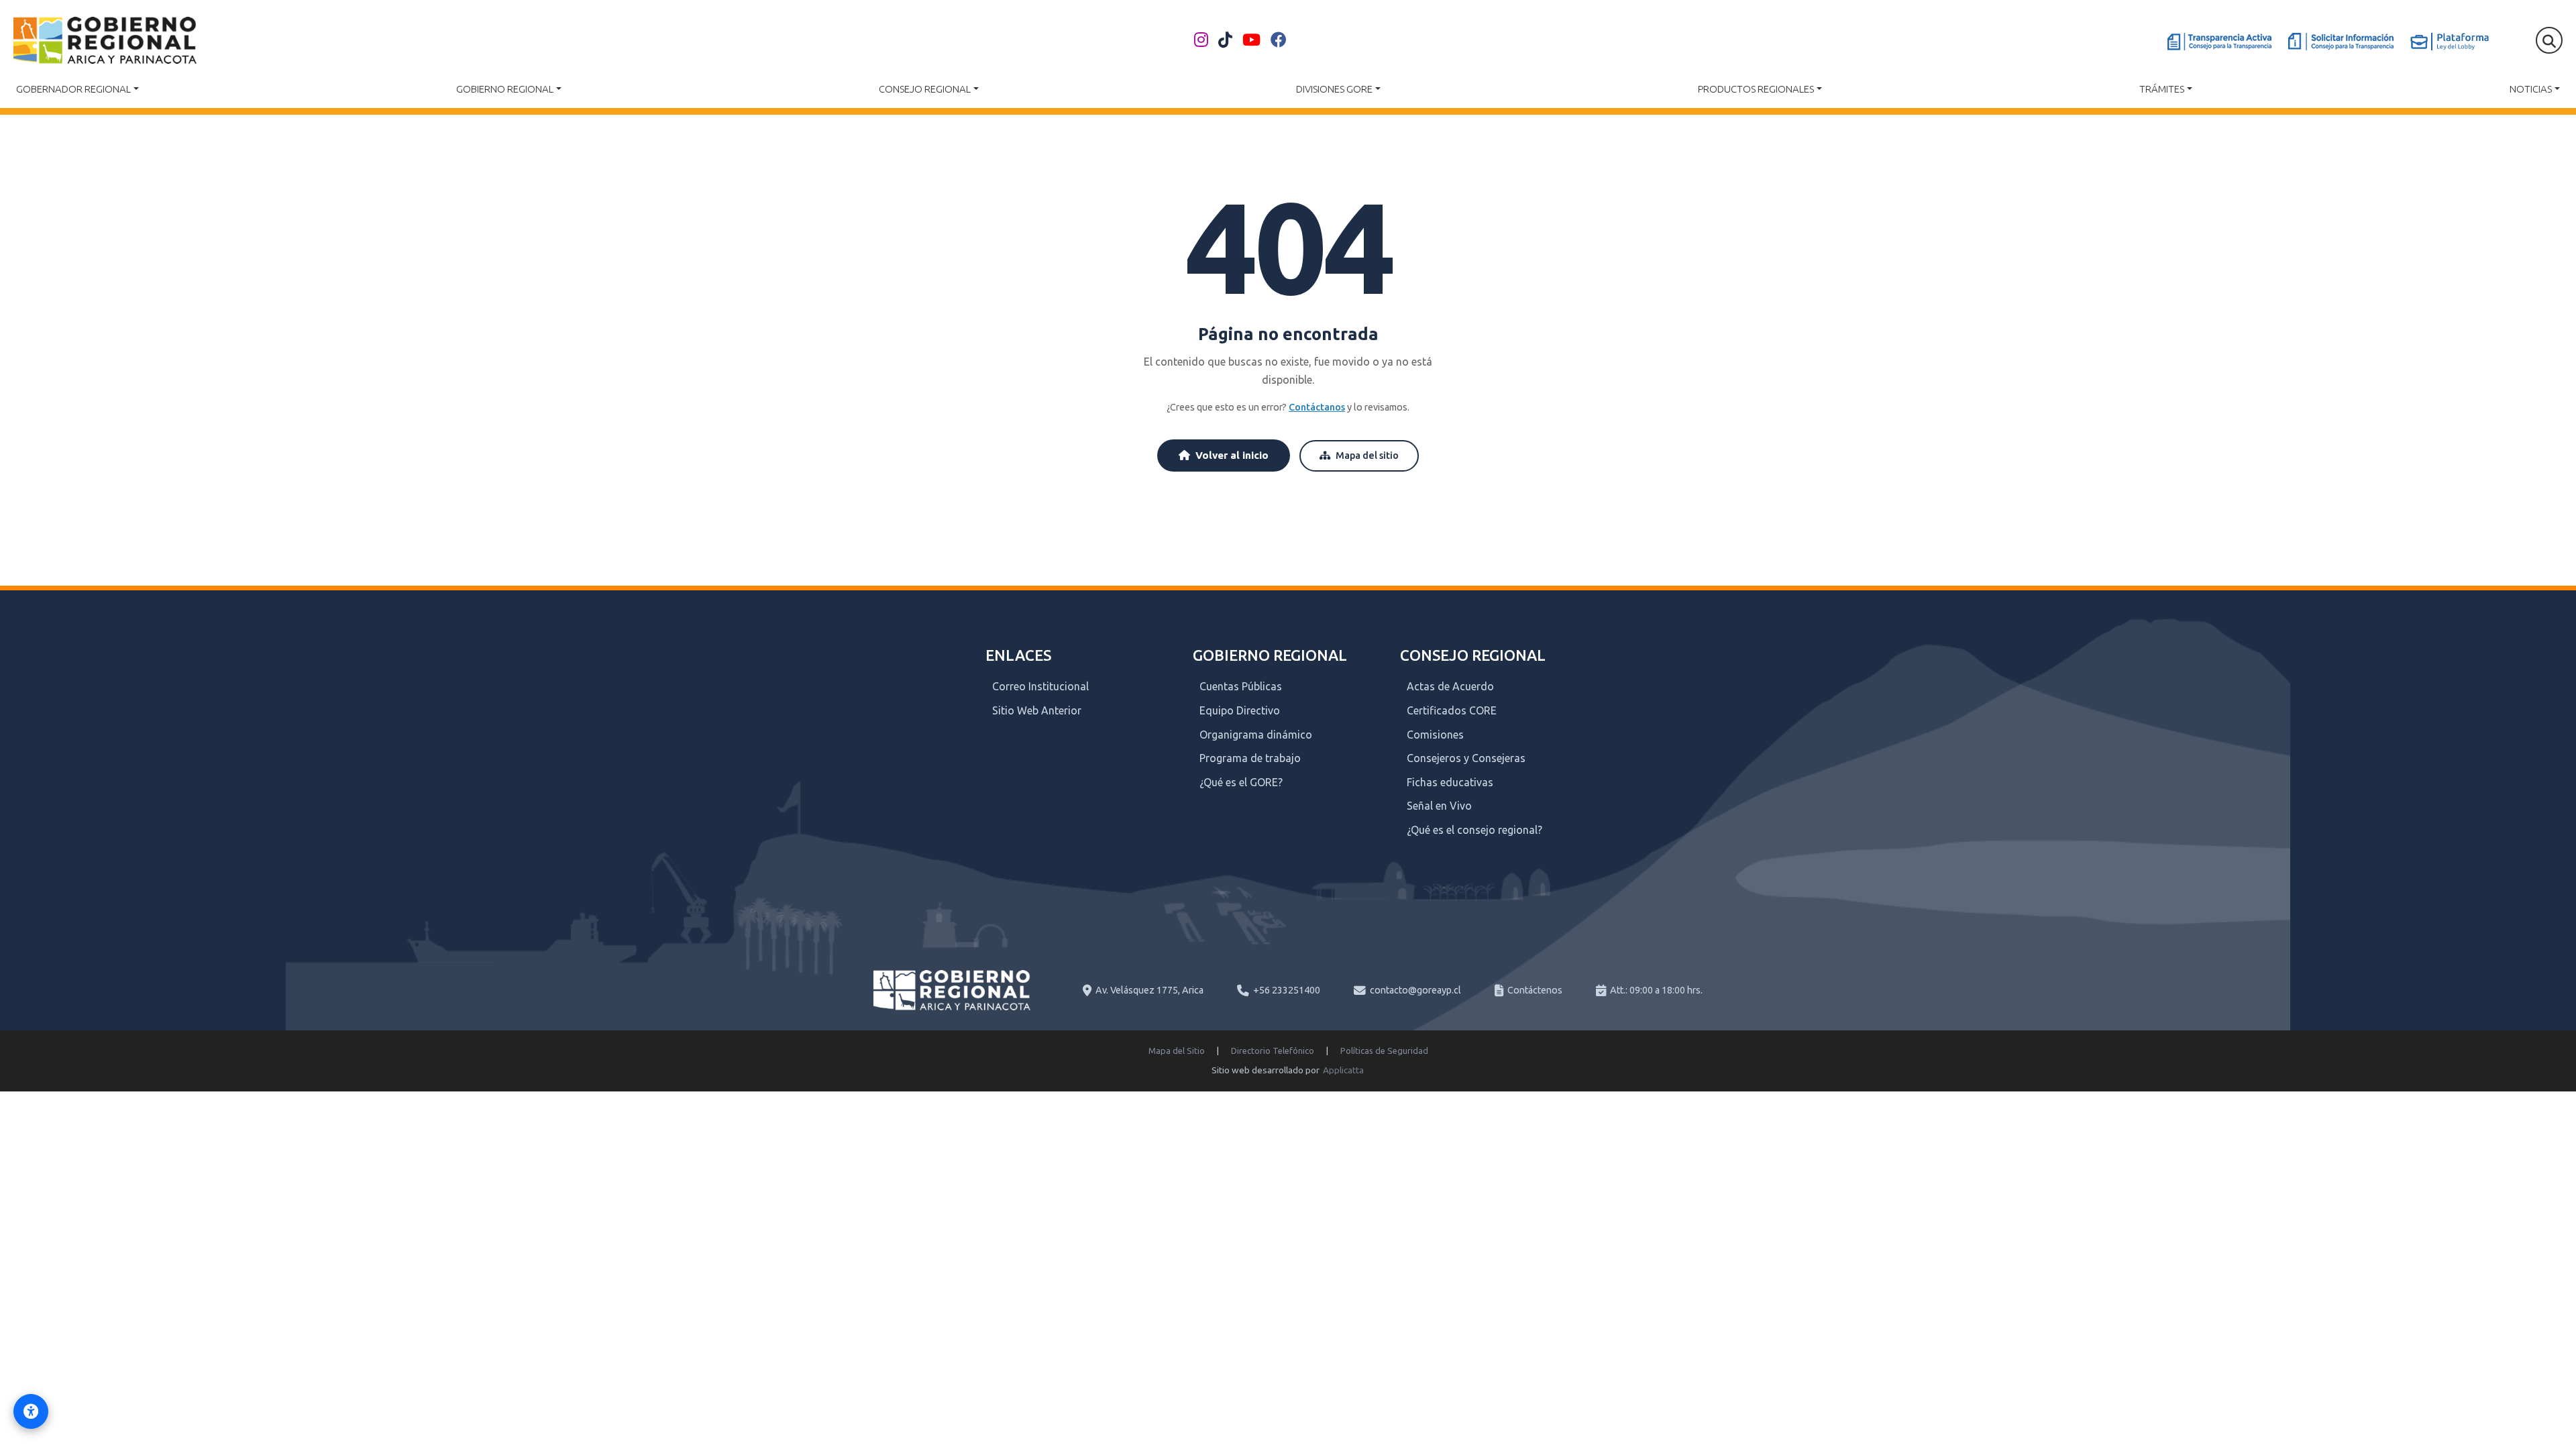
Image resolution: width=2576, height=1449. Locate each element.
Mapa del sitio (1367, 455)
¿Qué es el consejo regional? (1474, 830)
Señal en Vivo (1439, 806)
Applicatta (1343, 1070)
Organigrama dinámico (1256, 735)
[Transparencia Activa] (2219, 42)
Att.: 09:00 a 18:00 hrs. (1656, 990)
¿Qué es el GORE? (1241, 782)
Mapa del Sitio (1177, 1051)
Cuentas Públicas (1241, 686)
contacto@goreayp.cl (1415, 990)
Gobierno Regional (505, 89)
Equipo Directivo (1240, 710)
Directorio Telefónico (1273, 1051)
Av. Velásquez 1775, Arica (1149, 990)
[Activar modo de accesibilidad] (31, 1411)
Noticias (2531, 89)
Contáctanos (1317, 407)
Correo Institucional (1040, 686)
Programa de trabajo (1250, 758)
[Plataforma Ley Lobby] (2450, 42)
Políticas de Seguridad (1384, 1051)
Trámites (2162, 89)
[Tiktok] (1225, 40)
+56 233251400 (1287, 990)
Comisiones (1435, 735)
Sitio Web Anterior (1037, 710)
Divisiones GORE (1334, 89)
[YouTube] (1251, 40)
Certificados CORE (1452, 710)
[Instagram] (1201, 40)
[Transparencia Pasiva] (2341, 42)
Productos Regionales (1756, 89)
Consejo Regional (925, 89)
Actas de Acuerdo (1450, 686)
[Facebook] (1279, 40)
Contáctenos (1535, 990)
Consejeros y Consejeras (1466, 758)
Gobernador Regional (73, 89)
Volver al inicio (1232, 455)
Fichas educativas (1450, 782)
